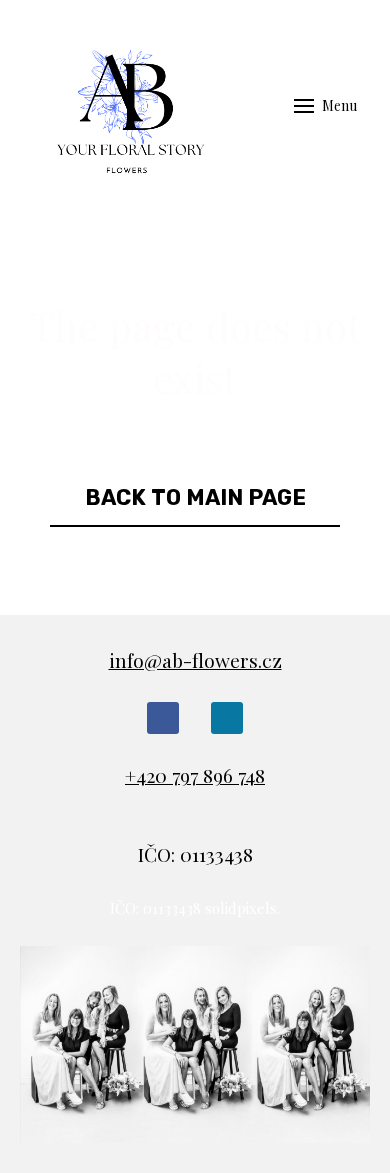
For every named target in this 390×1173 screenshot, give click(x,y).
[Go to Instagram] (227, 718)
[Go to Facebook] (163, 718)
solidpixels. (242, 908)
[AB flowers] (124, 106)
